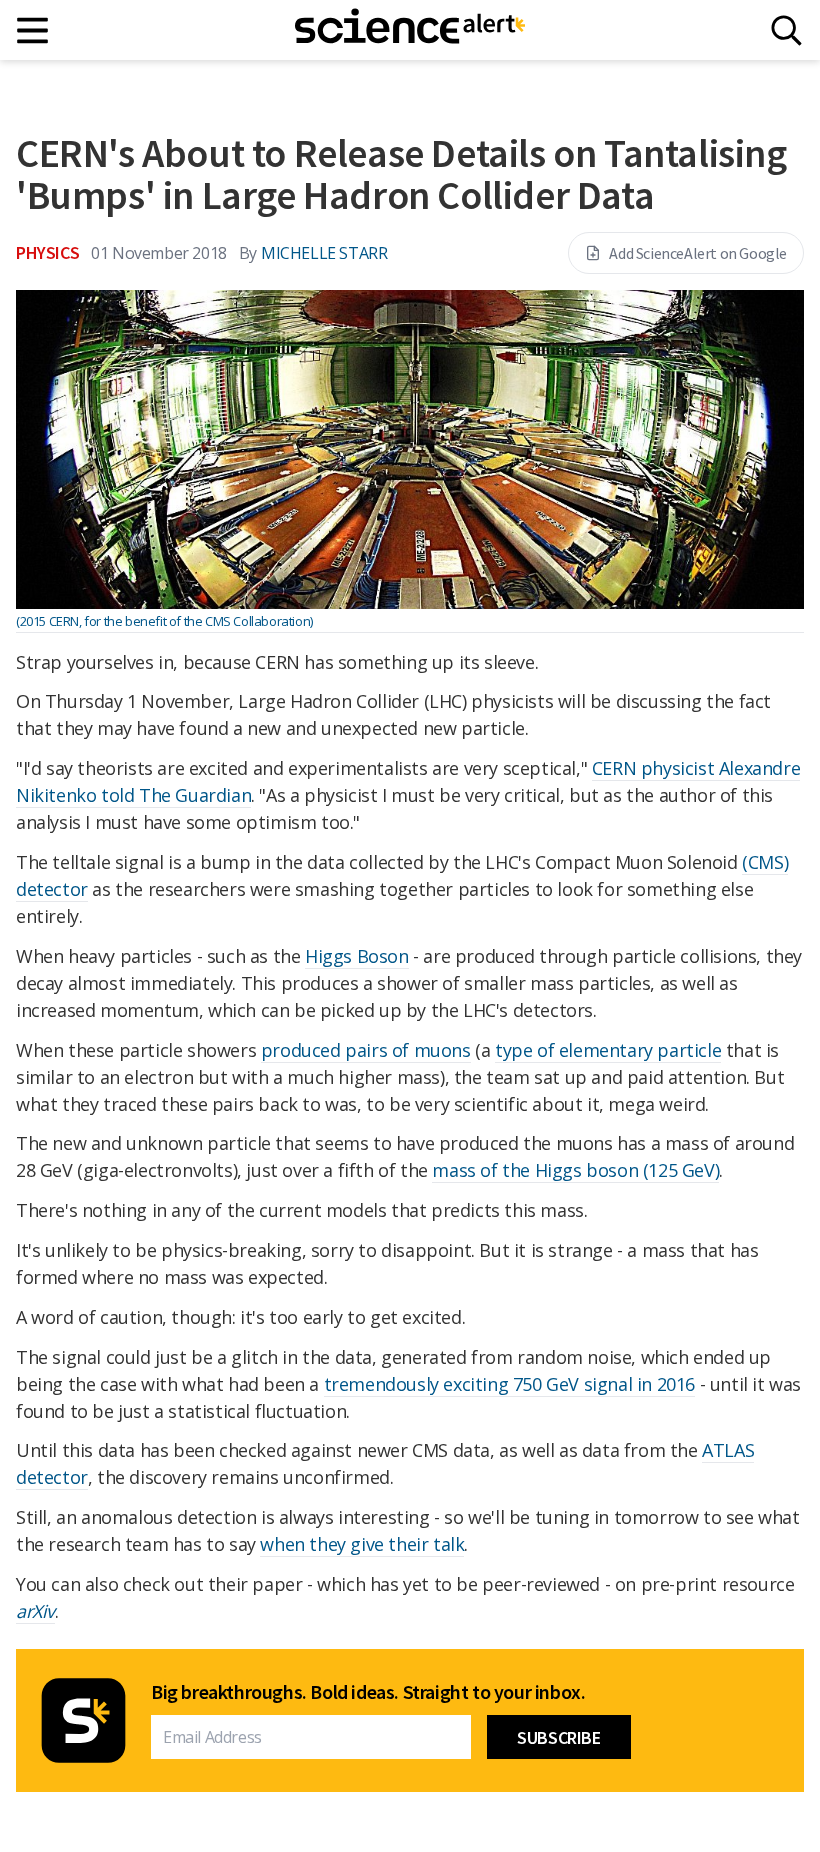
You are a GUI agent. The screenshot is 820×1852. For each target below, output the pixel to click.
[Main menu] (33, 30)
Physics (47, 252)
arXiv (35, 1611)
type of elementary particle (608, 1050)
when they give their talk (362, 1544)
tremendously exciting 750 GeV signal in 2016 (509, 1384)
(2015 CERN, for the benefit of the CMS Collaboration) (164, 621)
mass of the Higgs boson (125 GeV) (575, 1170)
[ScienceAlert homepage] (410, 30)
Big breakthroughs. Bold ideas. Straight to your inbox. (368, 1692)
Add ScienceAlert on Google (698, 253)
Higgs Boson (357, 956)
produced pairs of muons (366, 1050)
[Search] (786, 30)
